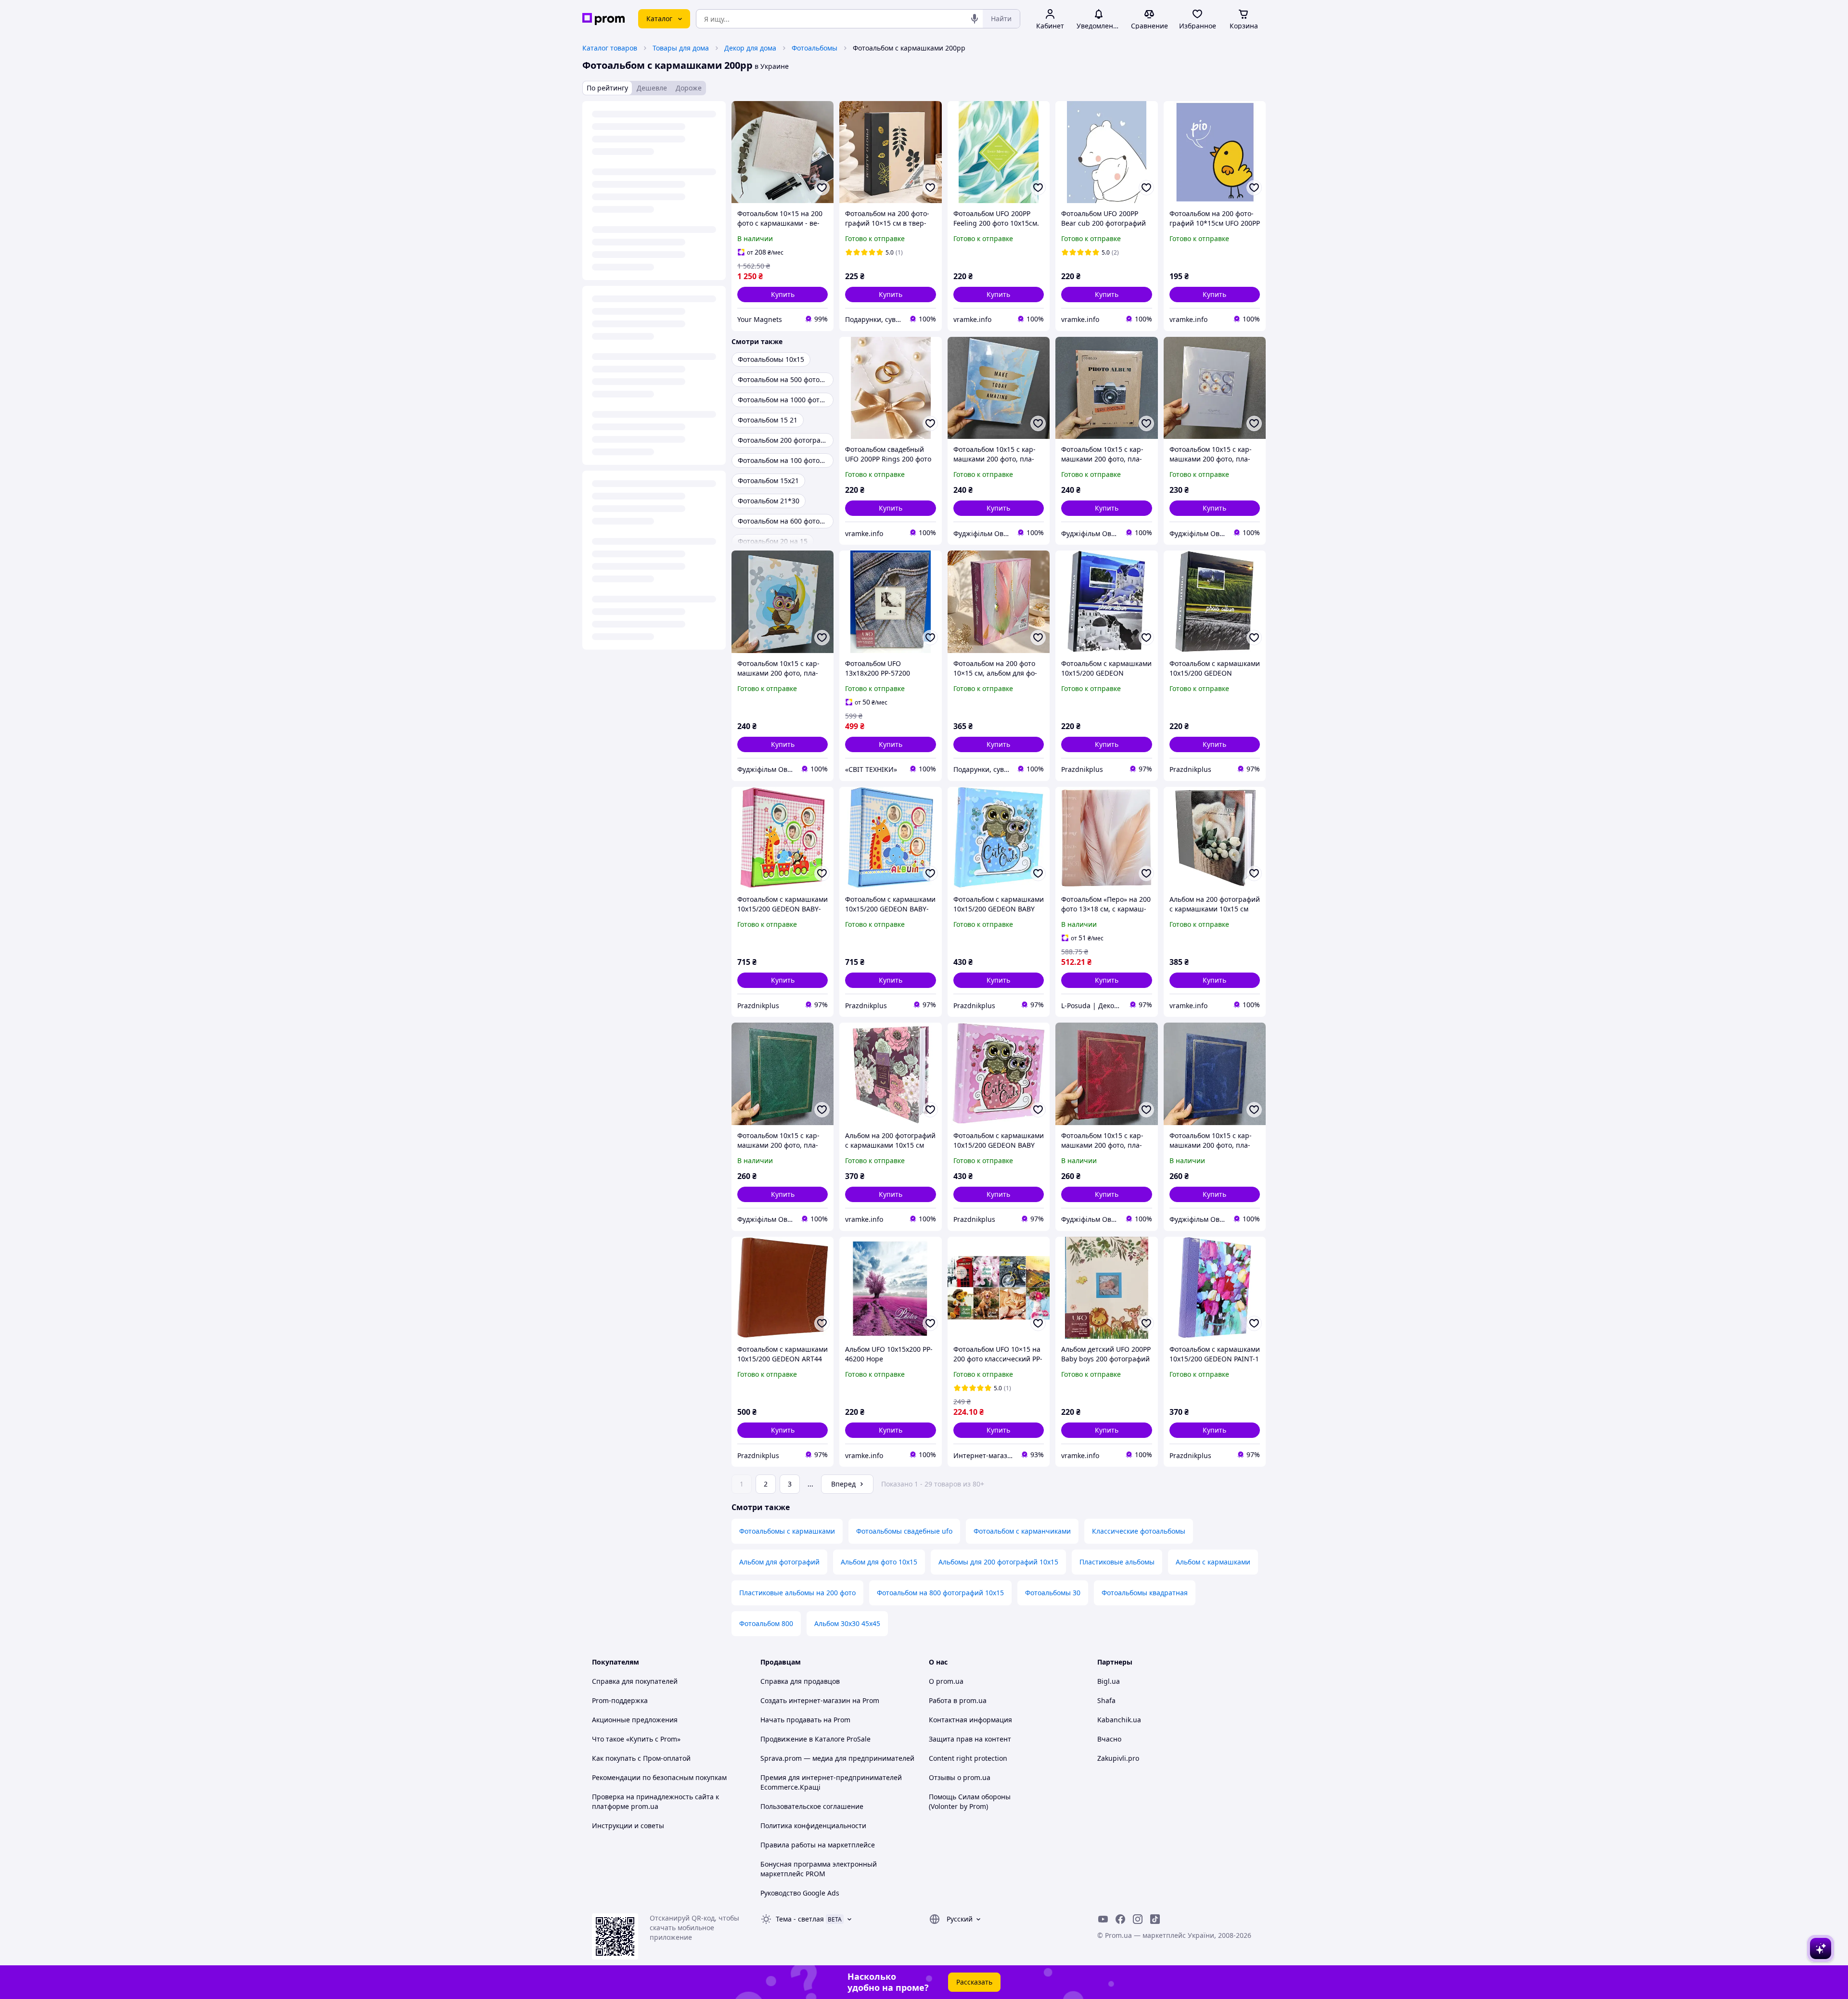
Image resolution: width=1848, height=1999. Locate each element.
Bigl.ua (1109, 1681)
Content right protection (968, 1758)
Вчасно (1109, 1739)
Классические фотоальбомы (1139, 1531)
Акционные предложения (635, 1720)
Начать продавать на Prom (805, 1720)
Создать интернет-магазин (805, 1700)
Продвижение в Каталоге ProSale (815, 1739)
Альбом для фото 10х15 (879, 1562)
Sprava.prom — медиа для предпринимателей (837, 1758)
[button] (783, 295)
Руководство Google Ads (800, 1893)
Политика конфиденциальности (813, 1826)
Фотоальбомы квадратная (1145, 1593)
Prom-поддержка (620, 1700)
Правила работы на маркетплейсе (818, 1845)
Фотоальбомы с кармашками (787, 1531)
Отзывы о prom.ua (960, 1777)
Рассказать (974, 1982)
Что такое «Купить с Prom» (636, 1739)
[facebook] (1120, 1919)
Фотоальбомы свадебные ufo (904, 1531)
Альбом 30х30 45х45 (847, 1623)
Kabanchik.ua (1119, 1720)
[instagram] (1138, 1919)
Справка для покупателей (635, 1681)
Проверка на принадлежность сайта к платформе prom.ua (655, 1801)
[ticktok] (1155, 1919)
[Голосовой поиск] (975, 19)
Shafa (1106, 1700)
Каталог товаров (610, 48)
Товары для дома (681, 48)
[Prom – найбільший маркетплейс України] (603, 19)
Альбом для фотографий (779, 1562)
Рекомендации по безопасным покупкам (659, 1777)
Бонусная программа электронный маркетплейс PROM (819, 1869)
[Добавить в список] (822, 188)
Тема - (800, 1919)
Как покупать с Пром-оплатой (641, 1758)
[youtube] (1103, 1919)
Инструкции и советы (628, 1826)
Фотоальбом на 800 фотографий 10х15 (940, 1593)
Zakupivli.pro (1118, 1758)
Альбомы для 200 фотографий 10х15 (998, 1562)
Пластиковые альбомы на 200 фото (797, 1593)
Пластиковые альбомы (1117, 1562)
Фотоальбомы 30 (1053, 1593)
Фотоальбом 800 (766, 1623)
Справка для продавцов (800, 1681)
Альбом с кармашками (1213, 1562)
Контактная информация (970, 1720)
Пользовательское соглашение (812, 1806)
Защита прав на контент (970, 1739)
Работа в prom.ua (958, 1700)
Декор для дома (750, 48)
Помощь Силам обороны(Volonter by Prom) (970, 1801)
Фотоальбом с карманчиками (1022, 1531)
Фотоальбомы (815, 48)
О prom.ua (946, 1681)
